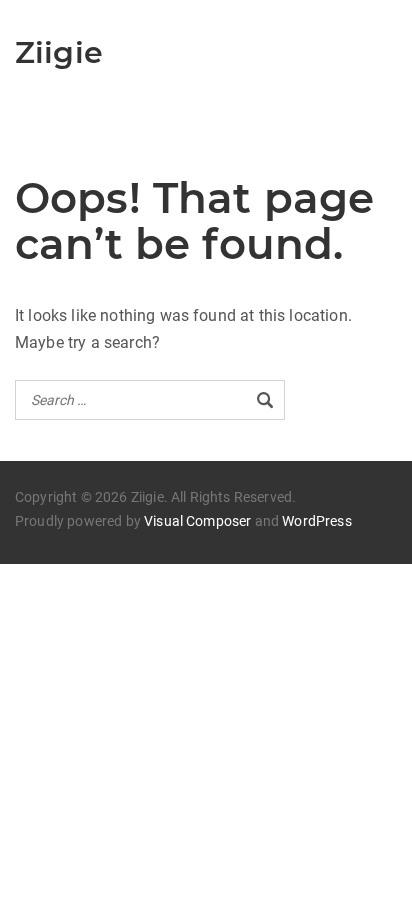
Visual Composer (197, 521)
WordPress (316, 521)
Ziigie (59, 52)
